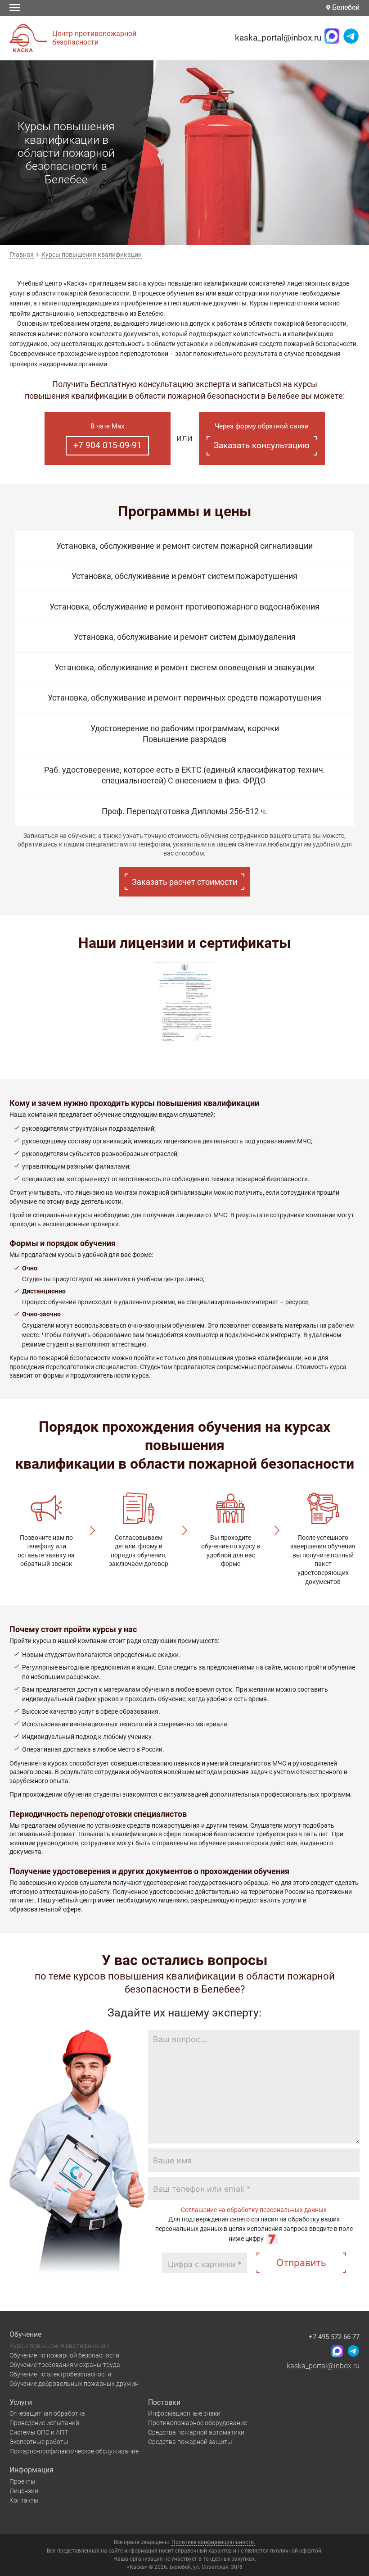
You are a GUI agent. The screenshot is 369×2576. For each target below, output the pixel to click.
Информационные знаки (184, 2413)
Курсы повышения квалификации (59, 2346)
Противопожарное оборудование (198, 2423)
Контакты (24, 2500)
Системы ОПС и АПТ (39, 2432)
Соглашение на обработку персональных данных (254, 2210)
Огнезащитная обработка (47, 2413)
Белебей (345, 7)
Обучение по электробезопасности (60, 2374)
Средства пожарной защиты (190, 2442)
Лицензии (24, 2491)
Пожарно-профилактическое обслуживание (74, 2451)
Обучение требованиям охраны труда (65, 2365)
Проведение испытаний (44, 2423)
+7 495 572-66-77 (334, 2337)
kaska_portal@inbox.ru (278, 38)
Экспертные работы (39, 2442)
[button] (246, 234)
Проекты (22, 2481)
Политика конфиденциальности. (213, 2542)
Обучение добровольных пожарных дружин (74, 2384)
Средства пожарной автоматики (196, 2432)
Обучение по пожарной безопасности (64, 2355)
